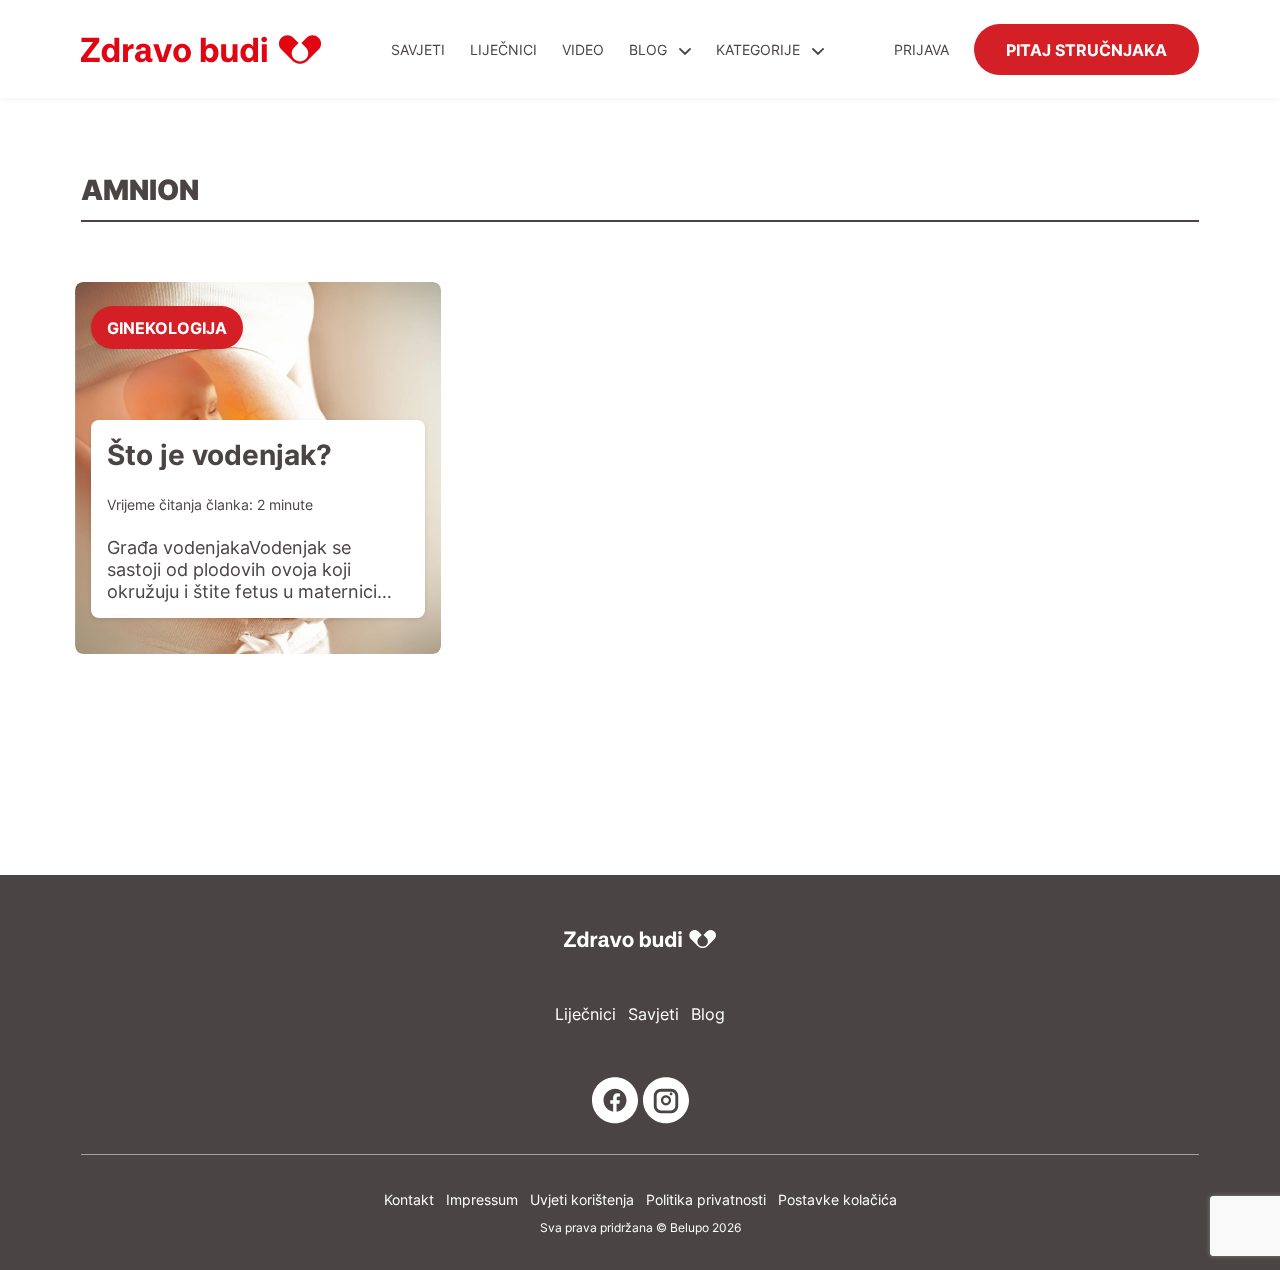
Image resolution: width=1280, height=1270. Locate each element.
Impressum (482, 1199)
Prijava (921, 49)
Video (583, 49)
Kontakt (409, 1199)
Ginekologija (167, 327)
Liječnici (503, 49)
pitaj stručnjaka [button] (1086, 49)
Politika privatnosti (706, 1199)
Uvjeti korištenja (582, 1199)
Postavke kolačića (837, 1199)
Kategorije (760, 49)
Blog (648, 49)
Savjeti (418, 49)
